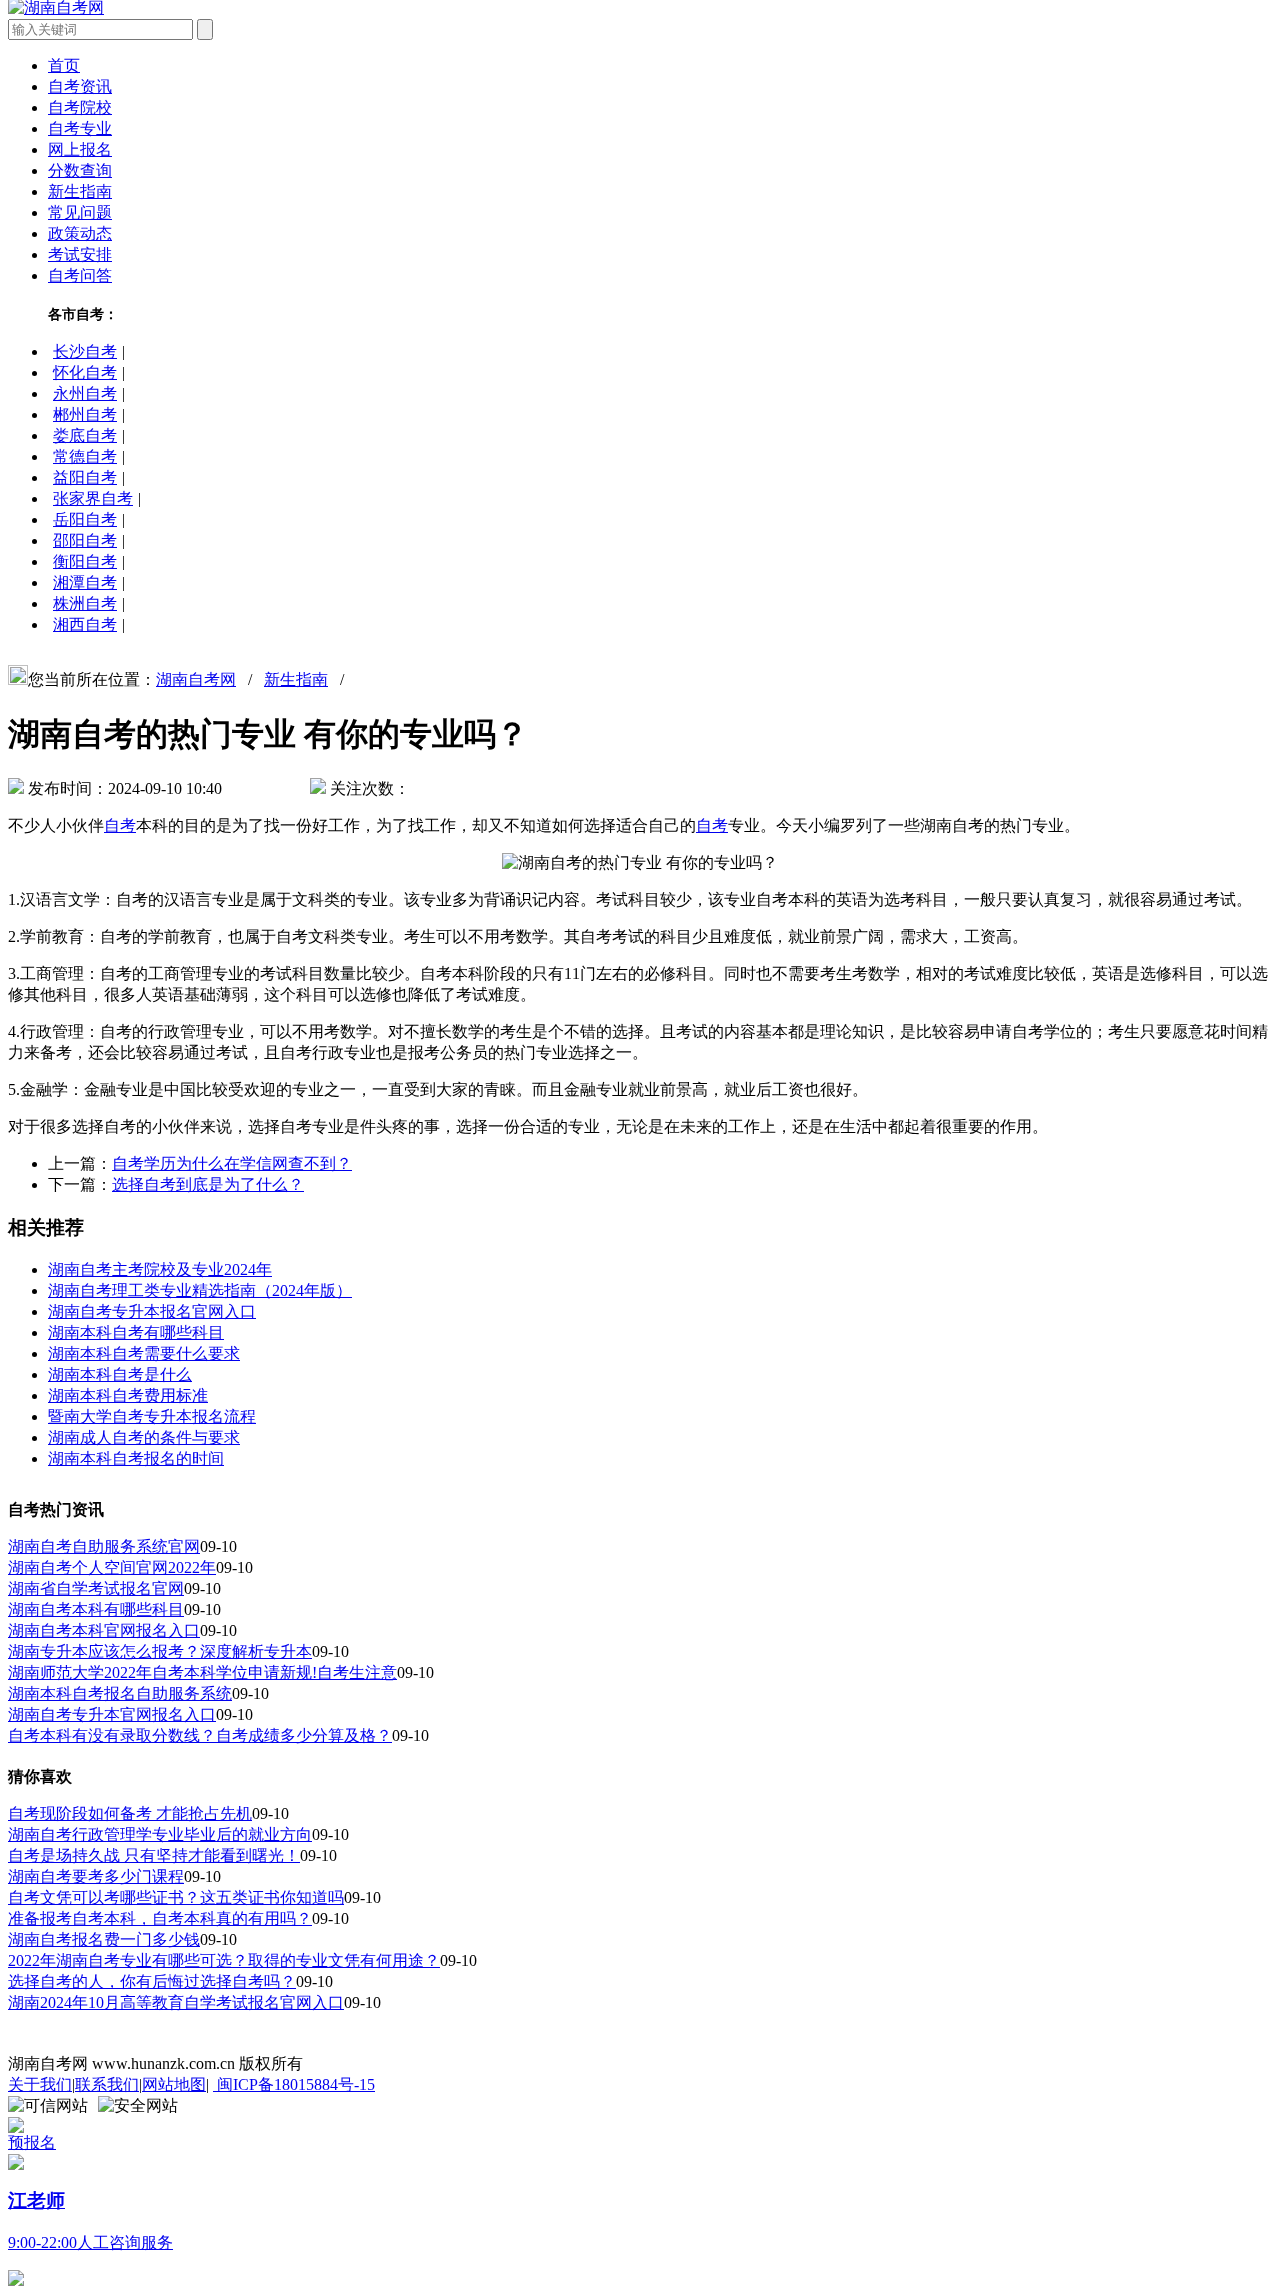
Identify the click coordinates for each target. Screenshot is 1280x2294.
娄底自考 (85, 435)
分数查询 (80, 170)
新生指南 (80, 191)
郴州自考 (85, 414)
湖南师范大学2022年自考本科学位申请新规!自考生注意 (202, 1672)
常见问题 (80, 212)
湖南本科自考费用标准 (128, 1395)
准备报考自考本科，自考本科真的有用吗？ (160, 1918)
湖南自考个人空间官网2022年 (112, 1567)
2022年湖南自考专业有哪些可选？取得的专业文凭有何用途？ (224, 1960)
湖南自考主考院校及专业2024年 (160, 1269)
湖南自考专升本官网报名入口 (112, 1714)
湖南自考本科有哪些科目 (96, 1609)
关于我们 (40, 2084)
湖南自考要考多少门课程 (96, 1876)
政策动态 (80, 233)
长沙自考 (85, 351)
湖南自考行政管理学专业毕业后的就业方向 (160, 1834)
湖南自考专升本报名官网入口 (152, 1311)
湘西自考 (85, 624)
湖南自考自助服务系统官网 (104, 1546)
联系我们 (107, 2084)
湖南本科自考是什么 (120, 1374)
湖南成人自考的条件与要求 (144, 1437)
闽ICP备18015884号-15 (294, 2084)
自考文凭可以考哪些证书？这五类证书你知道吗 (176, 1897)
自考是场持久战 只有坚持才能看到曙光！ (154, 1855)
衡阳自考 (85, 561)
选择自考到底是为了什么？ (208, 1184)
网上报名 (80, 149)
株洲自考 (85, 603)
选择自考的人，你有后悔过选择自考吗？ (152, 1981)
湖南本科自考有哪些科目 (136, 1332)
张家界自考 (93, 498)
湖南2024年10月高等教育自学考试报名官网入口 (176, 2002)
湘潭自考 (85, 582)
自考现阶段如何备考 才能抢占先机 (130, 1813)
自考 (120, 825)
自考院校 (80, 107)
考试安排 (80, 254)
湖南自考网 (196, 679)
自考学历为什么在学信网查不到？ (232, 1163)
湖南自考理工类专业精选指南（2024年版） (200, 1290)
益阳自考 (85, 477)
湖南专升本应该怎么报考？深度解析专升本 (160, 1651)
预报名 (32, 2142)
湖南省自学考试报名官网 (96, 1588)
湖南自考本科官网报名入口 (104, 1630)
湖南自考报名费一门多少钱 (104, 1939)
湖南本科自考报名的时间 (136, 1458)
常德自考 (85, 456)
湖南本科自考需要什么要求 (144, 1353)
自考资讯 (80, 86)
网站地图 (174, 2084)
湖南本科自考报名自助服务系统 (120, 1693)
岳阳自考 (85, 519)
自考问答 (80, 275)
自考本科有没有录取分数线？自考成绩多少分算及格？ (200, 1735)
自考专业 (80, 128)
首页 (64, 65)
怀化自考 (85, 372)
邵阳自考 (85, 540)
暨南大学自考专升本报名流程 (152, 1416)
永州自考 (85, 393)
